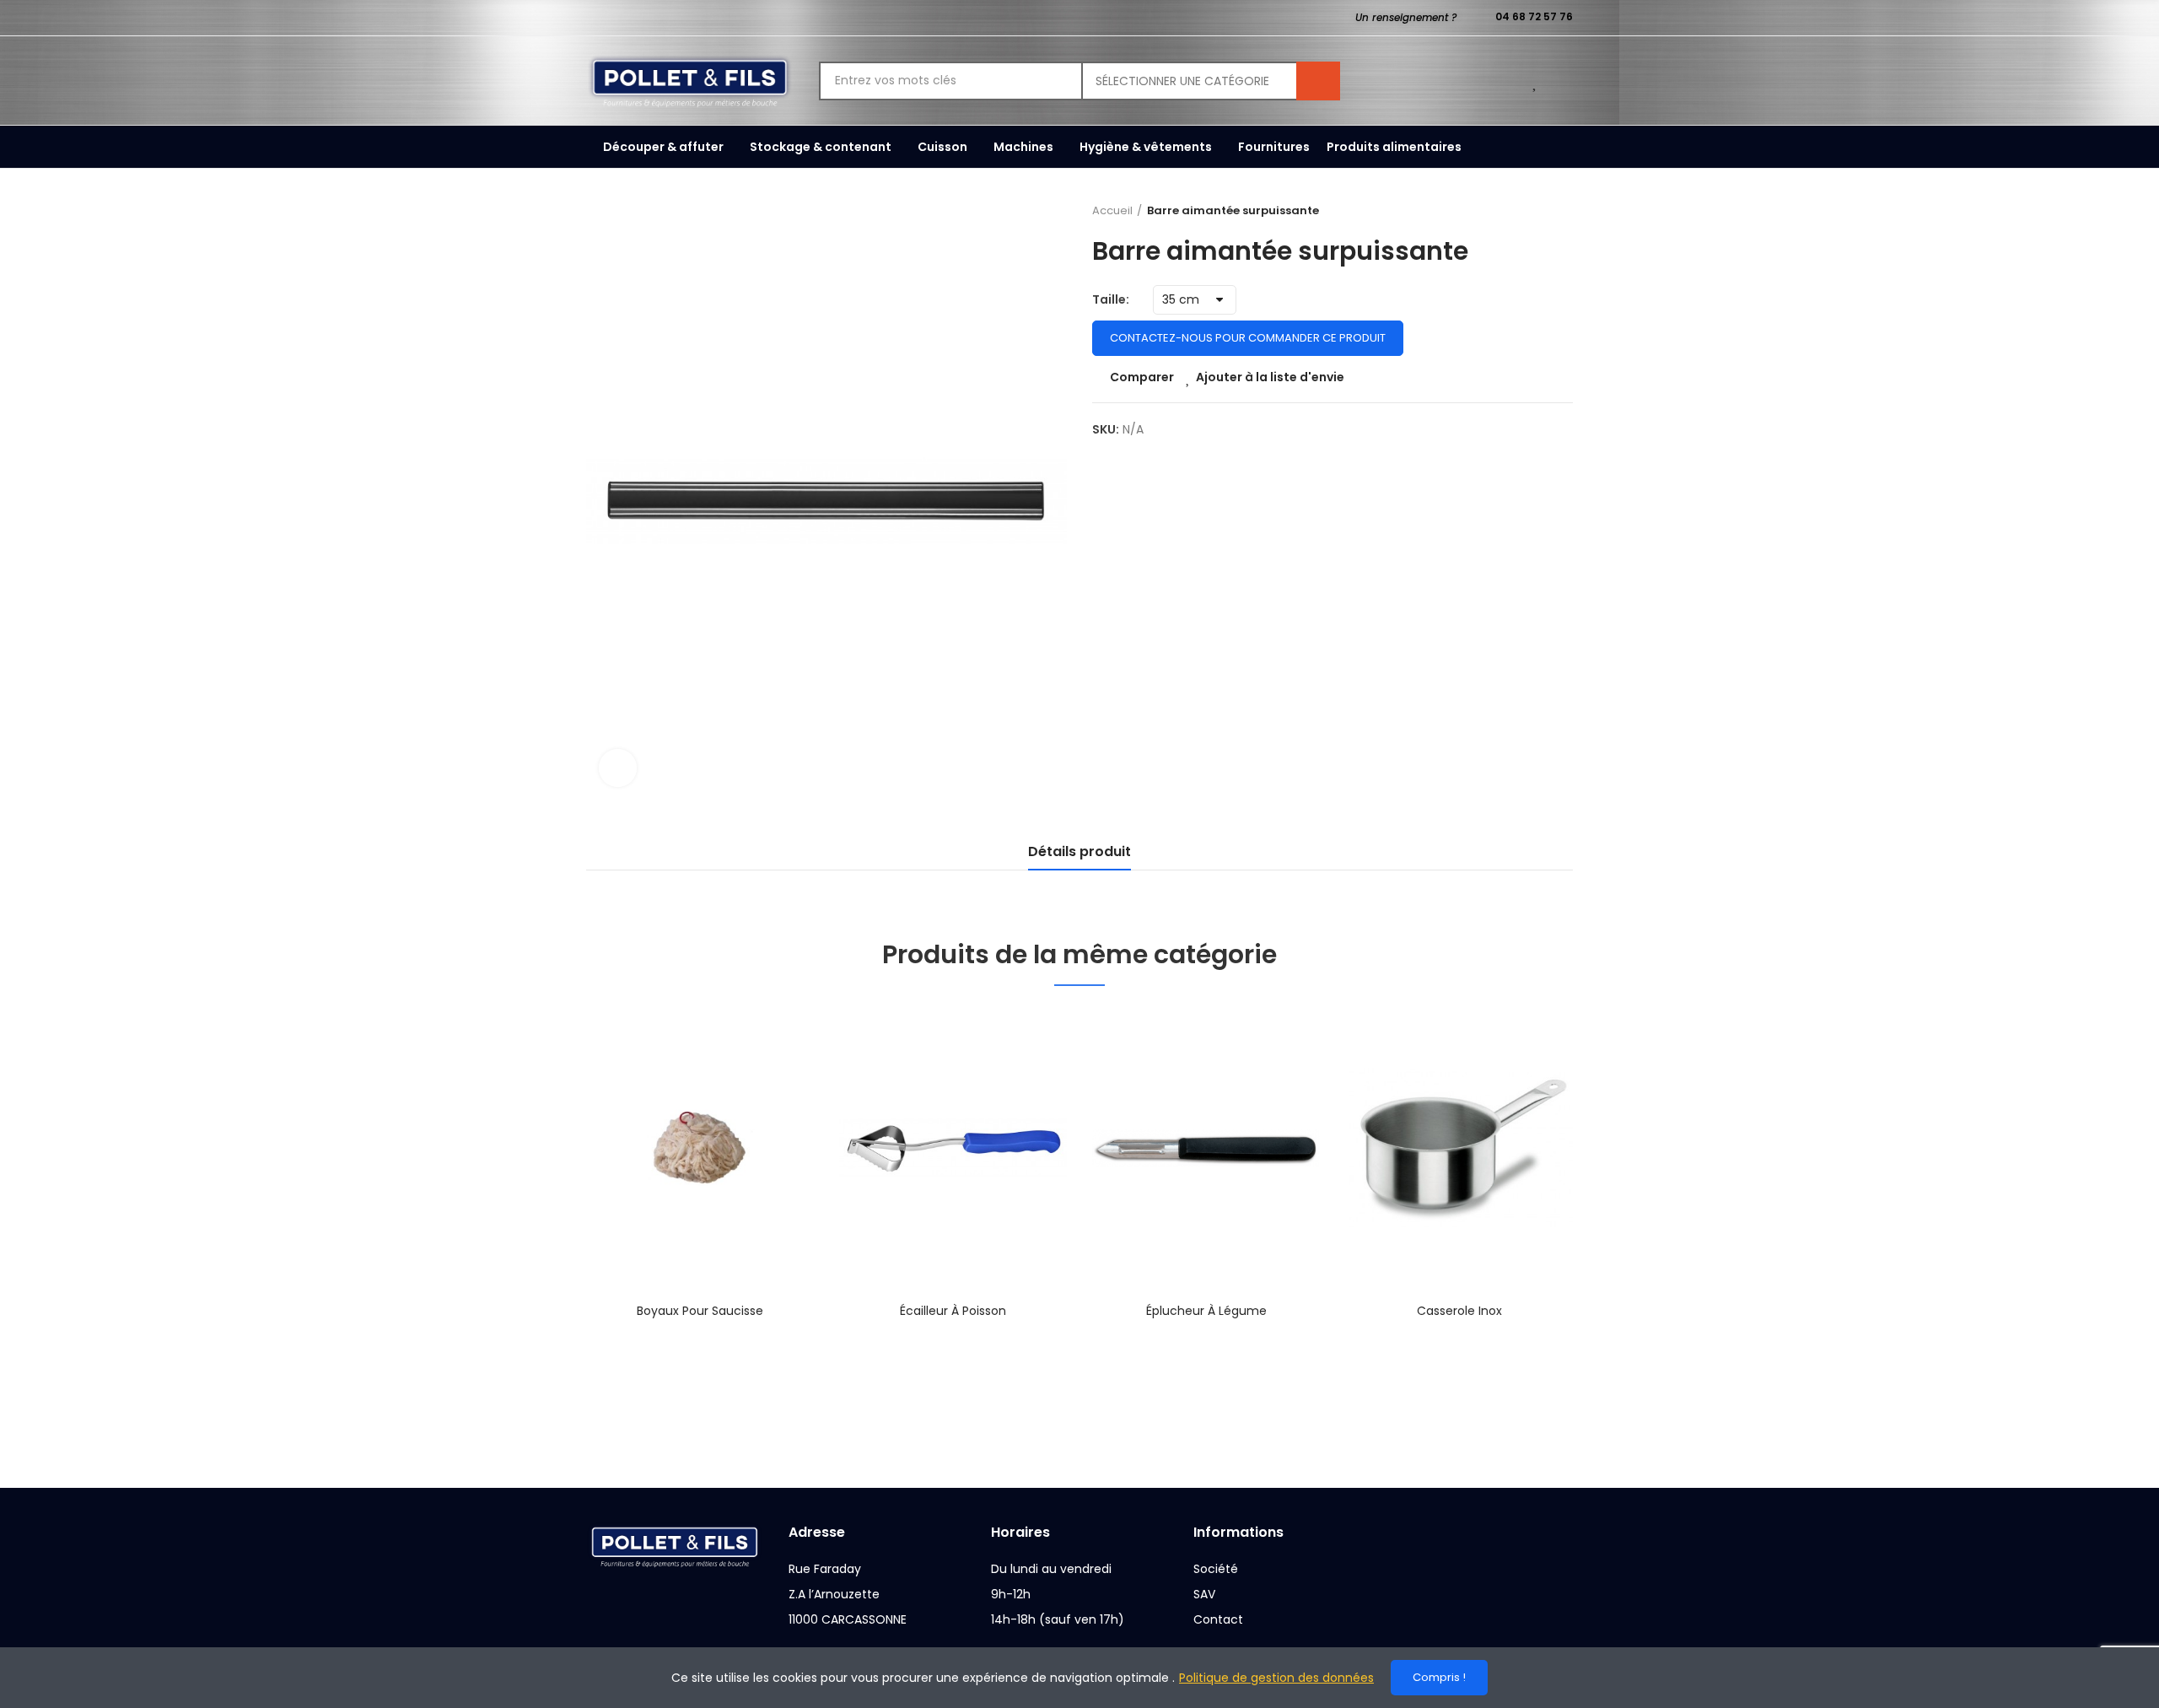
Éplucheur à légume (1206, 1311)
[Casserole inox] (1459, 1148)
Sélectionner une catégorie (1182, 81)
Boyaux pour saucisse (700, 1311)
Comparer (1142, 377)
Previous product (1518, 211)
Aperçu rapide (772, 1104)
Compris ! (1439, 1677)
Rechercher (1318, 81)
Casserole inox (1459, 1311)
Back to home (1539, 211)
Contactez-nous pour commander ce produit (1248, 338)
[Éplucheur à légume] (1206, 1148)
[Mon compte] (1564, 81)
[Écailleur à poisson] (953, 1148)
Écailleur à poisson (953, 1311)
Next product (1560, 211)
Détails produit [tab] (1079, 851)
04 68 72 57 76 (1534, 16)
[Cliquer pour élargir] (618, 768)
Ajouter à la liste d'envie (1270, 377)
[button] (540, 1218)
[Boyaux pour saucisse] (700, 1148)
